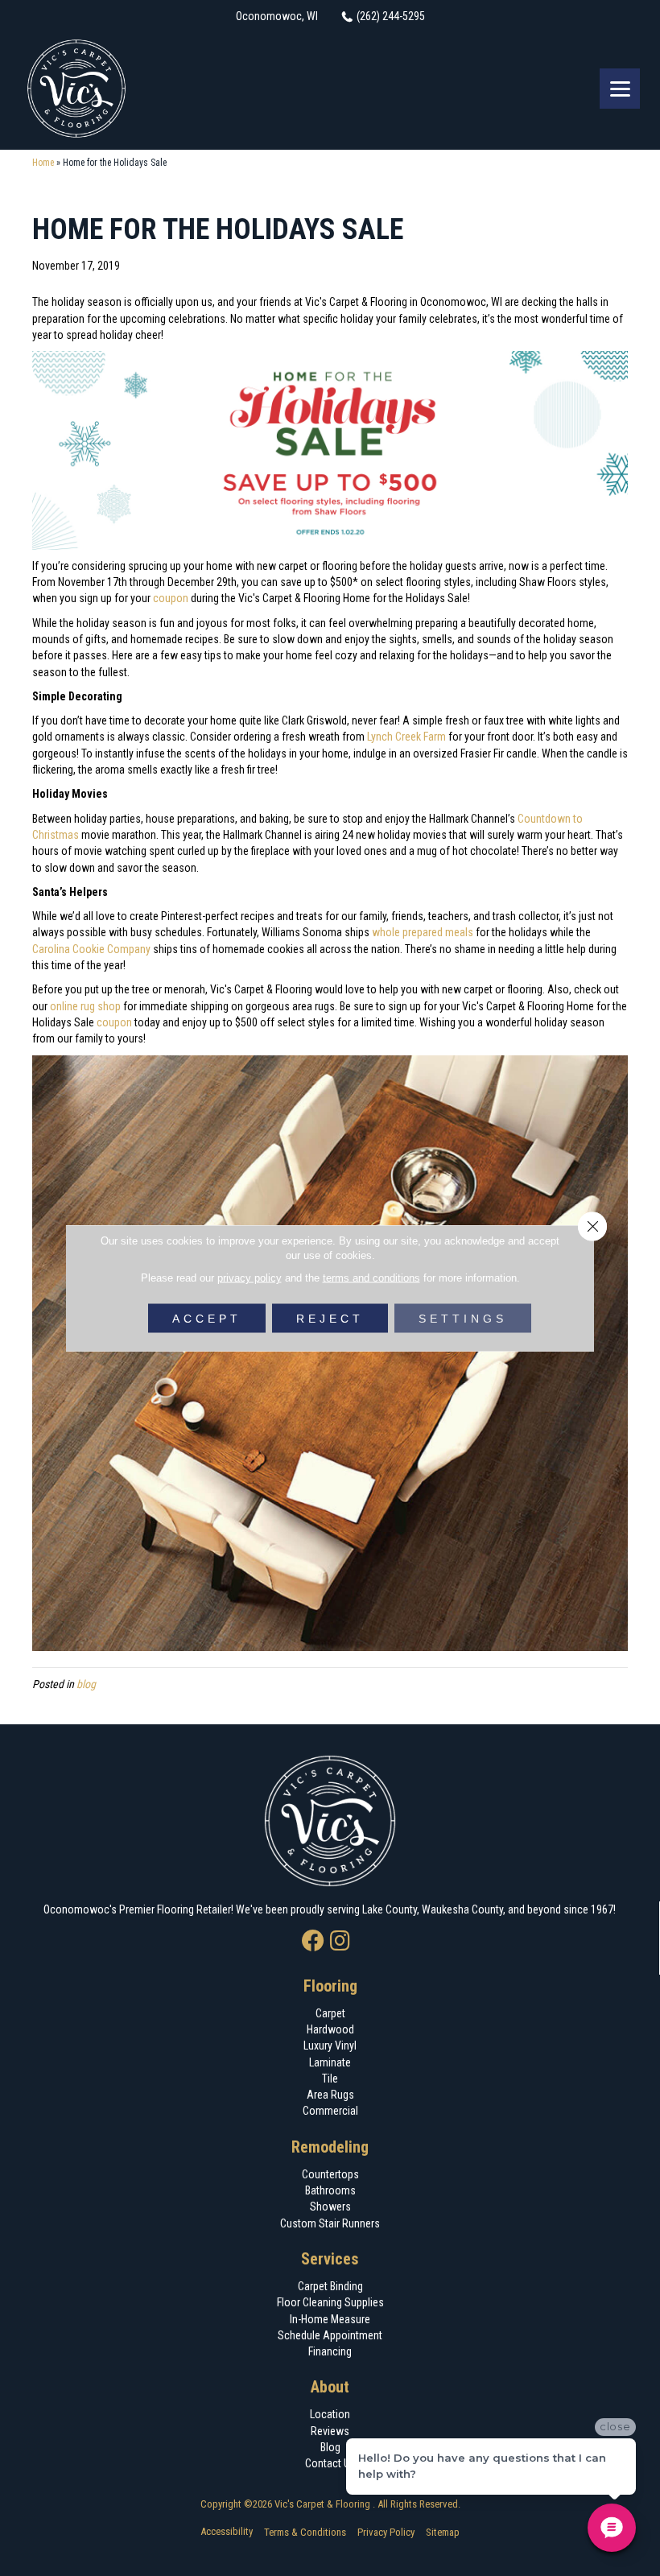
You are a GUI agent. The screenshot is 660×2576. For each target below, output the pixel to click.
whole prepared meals (423, 932)
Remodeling (330, 2147)
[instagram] (340, 1942)
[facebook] (313, 1942)
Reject (330, 1319)
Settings (463, 1319)
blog (86, 1684)
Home (43, 163)
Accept (207, 1319)
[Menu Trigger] (620, 89)
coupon (171, 598)
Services (330, 2259)
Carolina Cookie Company (91, 949)
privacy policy (250, 1278)
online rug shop (85, 1006)
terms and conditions (371, 1278)
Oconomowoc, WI (277, 16)
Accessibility (227, 2531)
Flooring (330, 1986)
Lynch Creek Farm (406, 737)
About (330, 2387)
